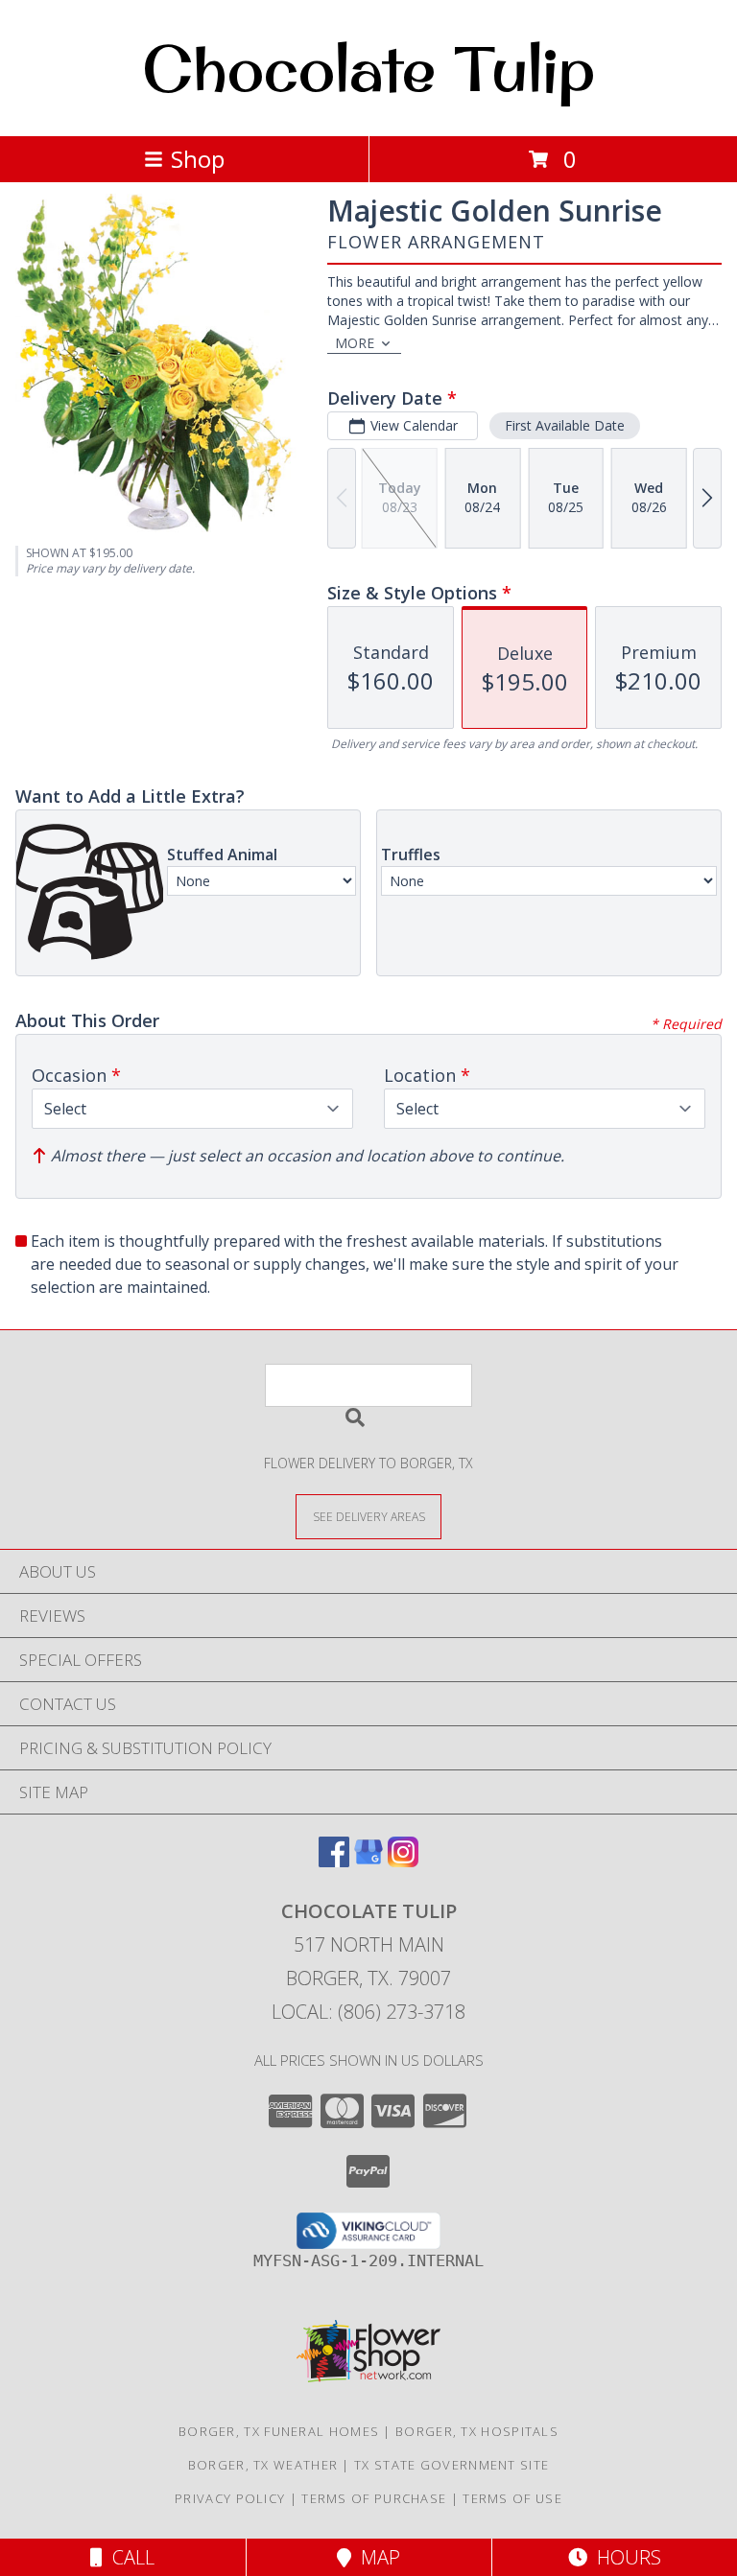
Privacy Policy (230, 2498)
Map (376, 2557)
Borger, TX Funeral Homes (279, 2431)
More (355, 343)
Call (129, 2557)
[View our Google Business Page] (368, 1861)
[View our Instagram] (403, 1861)
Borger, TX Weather (263, 2465)
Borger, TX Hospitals (477, 2431)
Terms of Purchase (374, 2498)
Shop (198, 159)
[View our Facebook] (334, 1861)
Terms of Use (512, 2498)
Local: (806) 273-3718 (368, 2012)
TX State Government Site (452, 2465)
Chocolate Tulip (368, 68)
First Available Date (565, 425)
